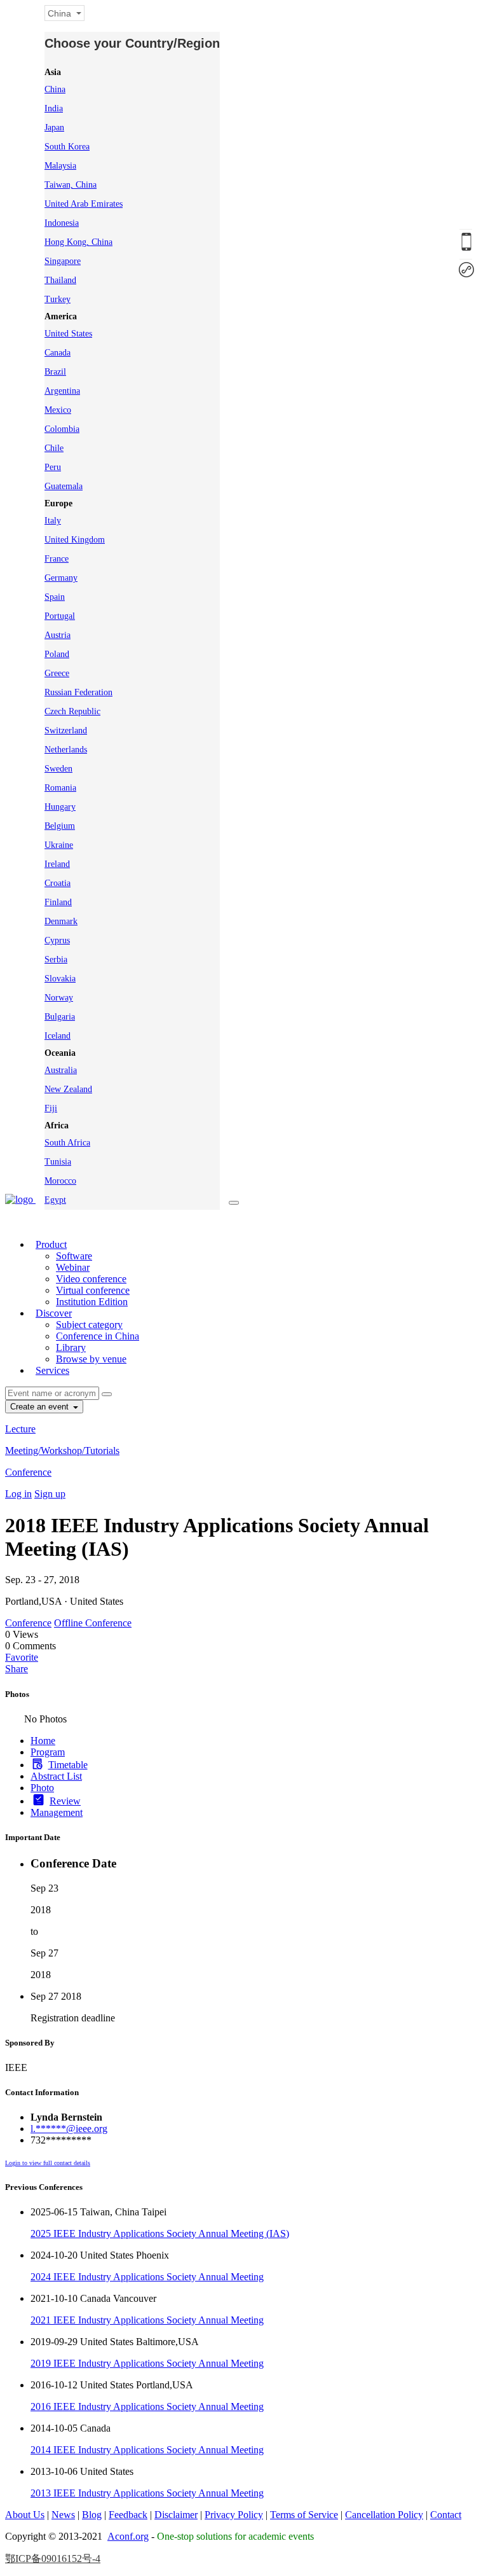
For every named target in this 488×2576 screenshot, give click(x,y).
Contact (446, 2515)
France (57, 559)
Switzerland (66, 731)
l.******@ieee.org (69, 2129)
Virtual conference (93, 1290)
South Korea (67, 147)
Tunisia (58, 1162)
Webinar (73, 1267)
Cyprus (57, 940)
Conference (28, 1472)
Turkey (58, 299)
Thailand (60, 280)
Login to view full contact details (48, 2163)
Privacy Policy (234, 2515)
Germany (61, 578)
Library (71, 1347)
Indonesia (62, 223)
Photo (42, 1788)
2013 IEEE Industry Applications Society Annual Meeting (147, 2493)
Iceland (58, 1036)
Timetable (68, 1765)
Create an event (41, 1407)
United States (68, 334)
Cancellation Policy (384, 2515)
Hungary (60, 807)
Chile (54, 448)
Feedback (128, 2515)
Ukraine (59, 845)
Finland (58, 902)
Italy (53, 521)
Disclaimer (176, 2515)
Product (51, 1244)
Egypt (55, 1200)
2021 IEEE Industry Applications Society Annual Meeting (147, 2320)
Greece (57, 673)
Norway (59, 998)
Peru (53, 467)
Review (65, 1801)
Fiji (51, 1108)
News (63, 2515)
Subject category (89, 1325)
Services (52, 1370)
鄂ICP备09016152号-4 (53, 2559)
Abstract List (56, 1776)
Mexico (58, 410)
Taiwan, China (71, 185)
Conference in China (98, 1336)
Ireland (57, 864)
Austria (58, 635)
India (54, 108)
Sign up (50, 1494)
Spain (55, 597)
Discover (54, 1313)
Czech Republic (72, 711)
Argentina (62, 391)
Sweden (58, 769)
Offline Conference (93, 1623)
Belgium (60, 826)
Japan (54, 128)
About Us (25, 2515)
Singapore (63, 261)
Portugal (60, 616)
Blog (92, 2515)
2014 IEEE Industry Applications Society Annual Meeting (147, 2450)
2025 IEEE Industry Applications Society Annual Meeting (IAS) (160, 2233)
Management (57, 1812)
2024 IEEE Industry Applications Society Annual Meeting (147, 2277)
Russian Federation (78, 692)
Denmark (61, 921)
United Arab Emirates (84, 204)
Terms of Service (304, 2515)
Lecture (20, 1429)
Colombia (62, 429)
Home (43, 1741)
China (55, 89)
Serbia (56, 959)
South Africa (67, 1143)
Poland (57, 654)
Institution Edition (92, 1302)
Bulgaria (60, 1017)
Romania (60, 788)
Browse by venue (91, 1359)
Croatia (58, 883)
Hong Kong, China (78, 242)
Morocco (60, 1181)
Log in (18, 1494)
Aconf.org (128, 2536)
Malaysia (60, 166)
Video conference (91, 1279)
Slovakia (60, 979)
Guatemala (64, 486)
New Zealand (68, 1089)
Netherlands (66, 750)
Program (48, 1752)
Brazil (55, 372)
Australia (61, 1070)
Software (74, 1256)
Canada (58, 353)
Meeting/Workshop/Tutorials (62, 1451)
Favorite (22, 1657)
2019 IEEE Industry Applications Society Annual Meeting (147, 2363)
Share (17, 1669)
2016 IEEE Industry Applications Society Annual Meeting (147, 2406)
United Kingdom (75, 540)
